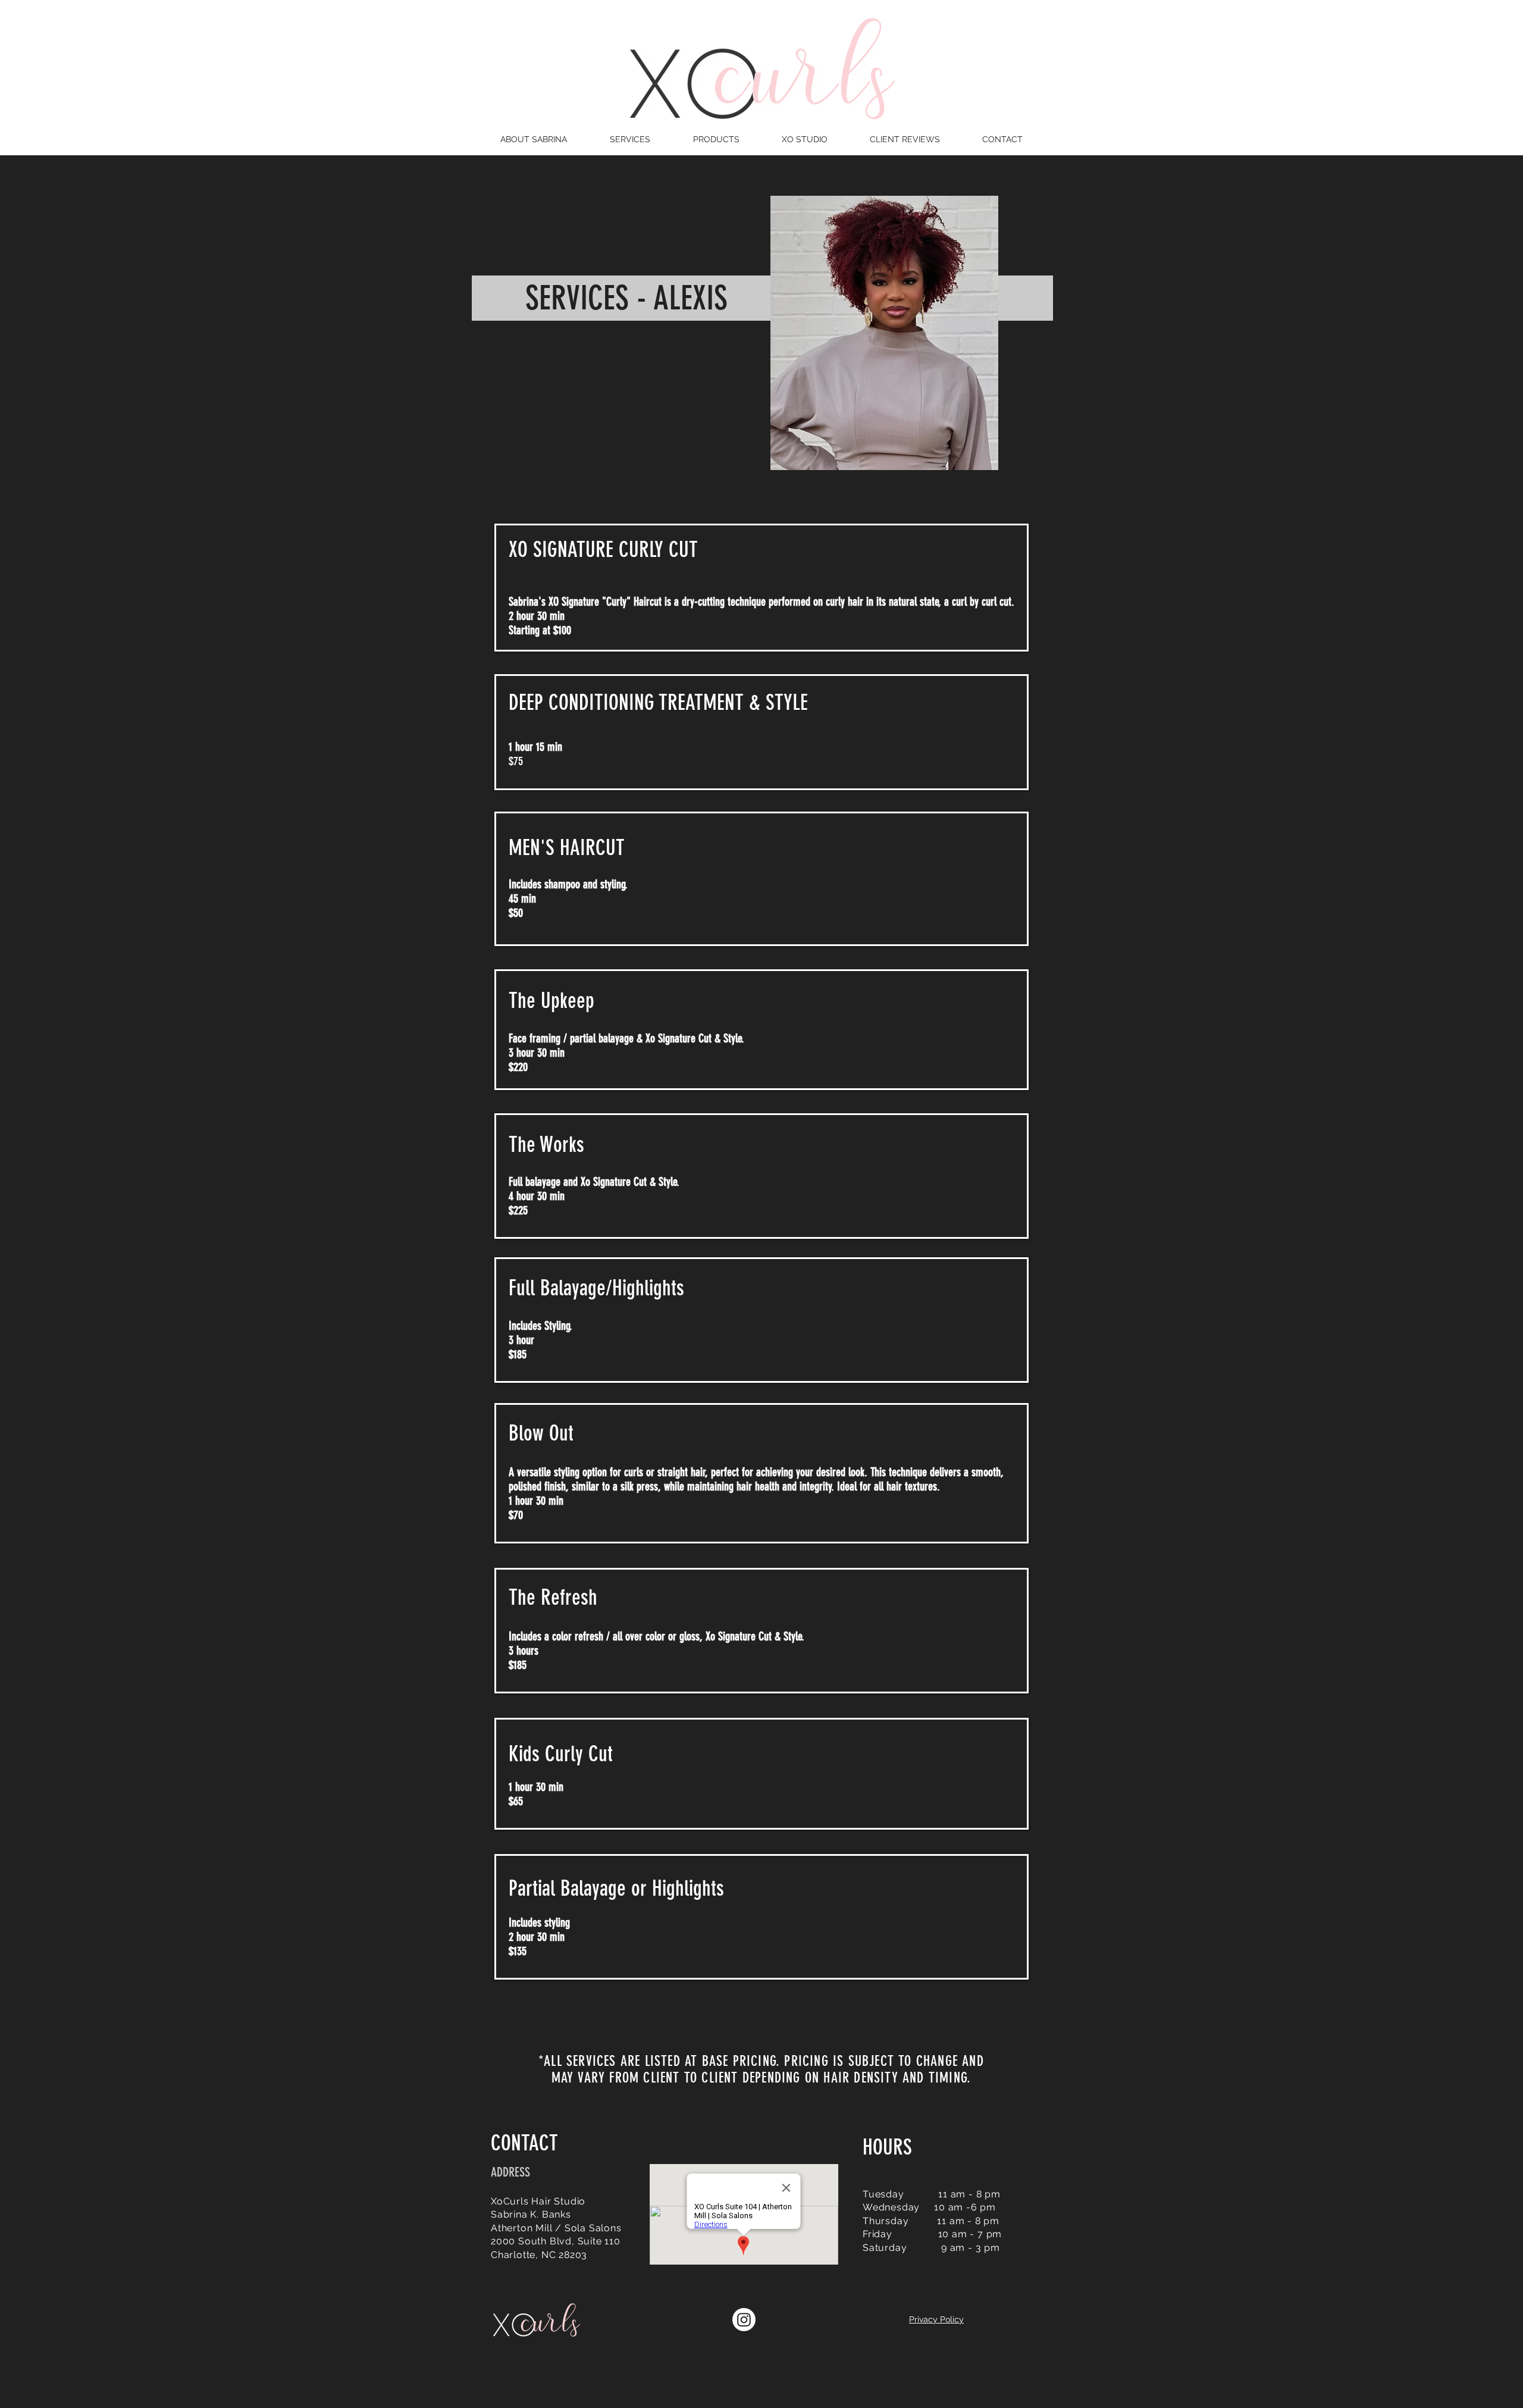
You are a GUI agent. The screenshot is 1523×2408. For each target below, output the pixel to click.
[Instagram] (744, 2320)
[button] (630, 139)
